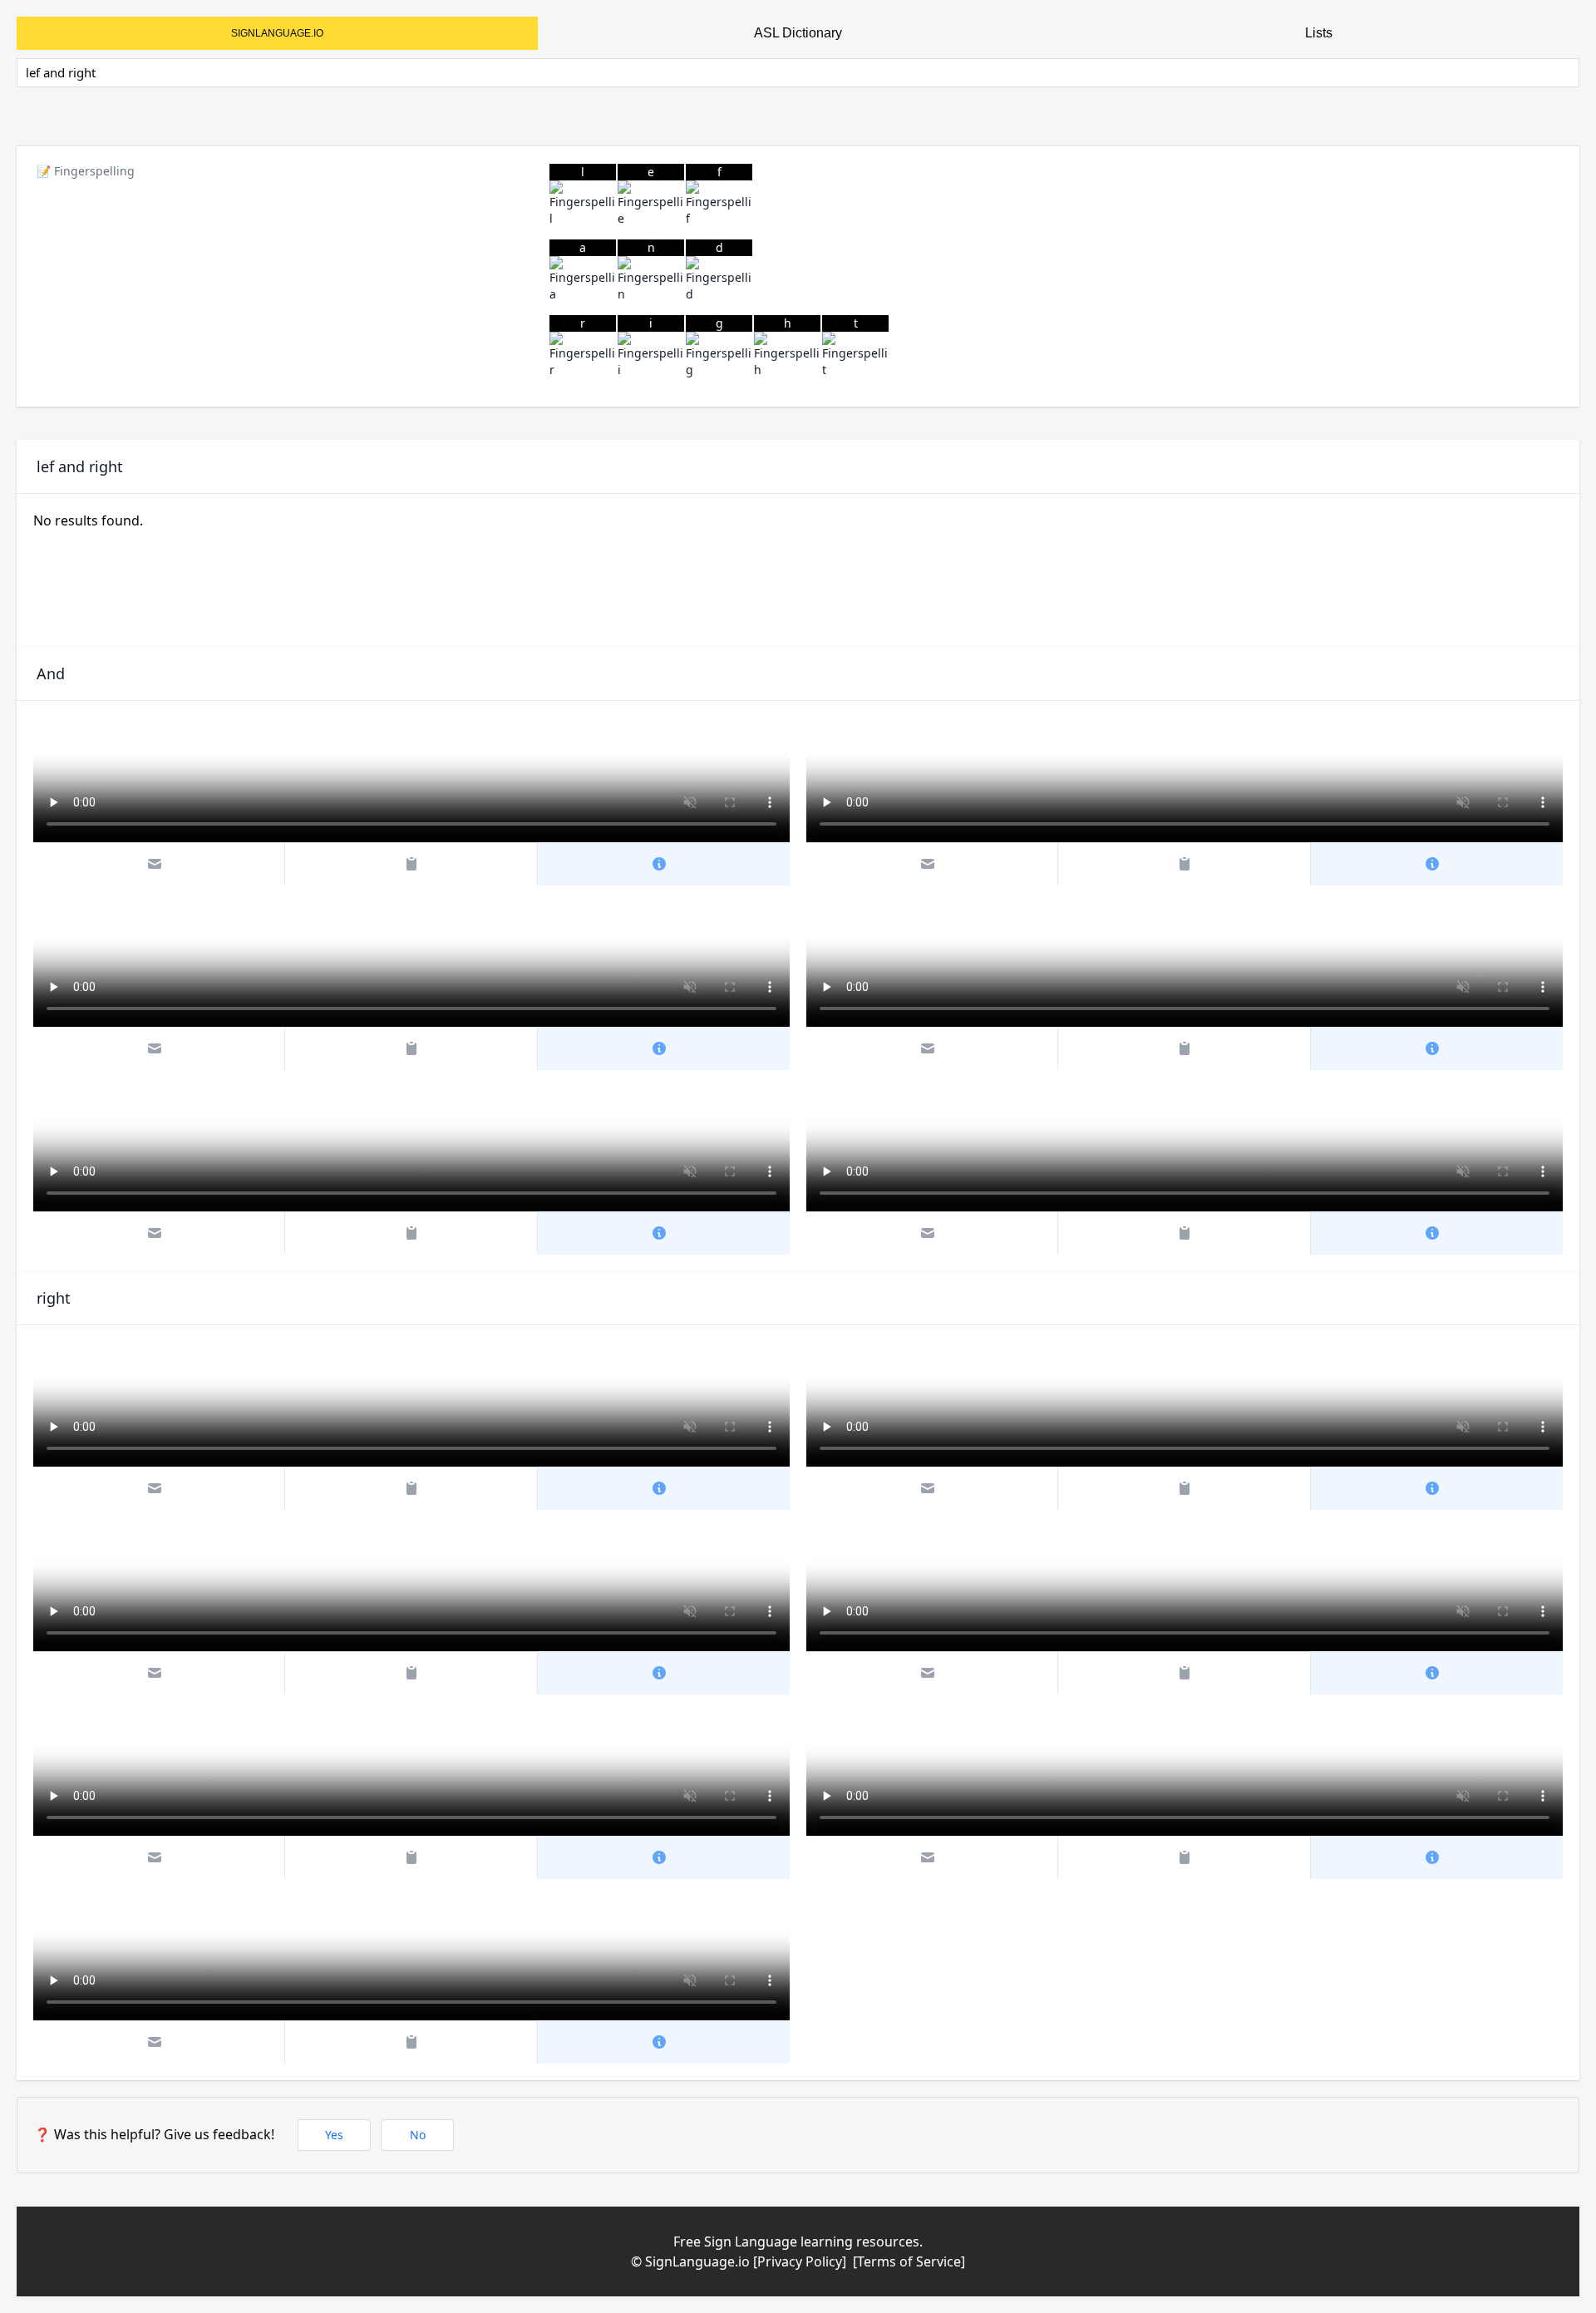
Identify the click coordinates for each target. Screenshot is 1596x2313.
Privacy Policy (800, 2261)
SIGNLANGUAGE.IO (277, 33)
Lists (1319, 33)
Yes (334, 2135)
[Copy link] (411, 864)
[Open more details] (664, 864)
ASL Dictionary (798, 33)
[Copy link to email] (160, 864)
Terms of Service (909, 2261)
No (418, 2135)
